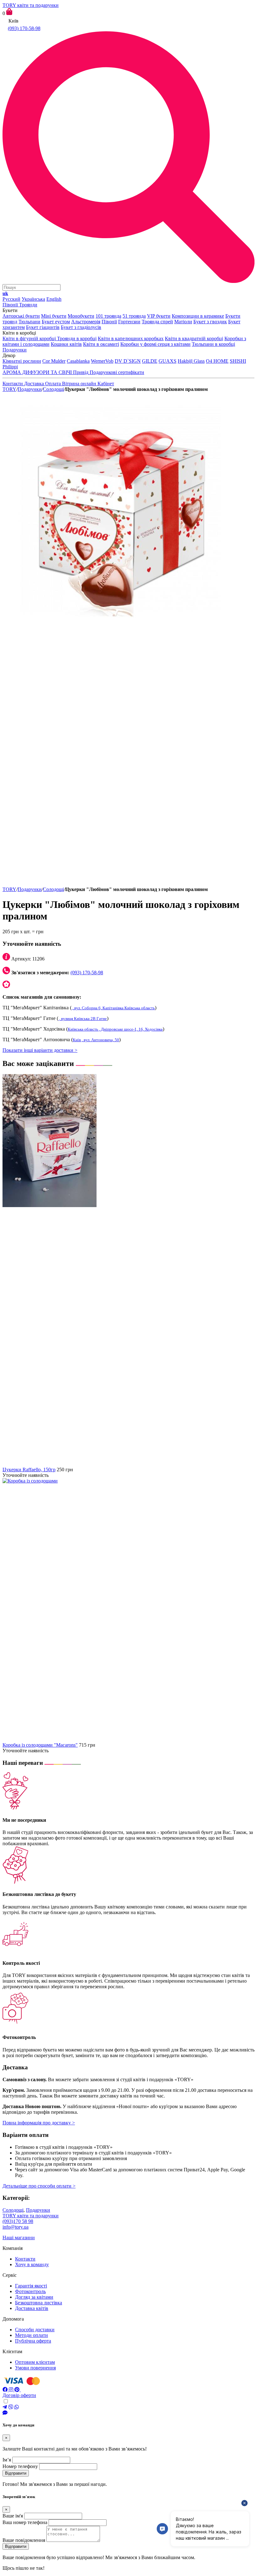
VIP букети (159, 316)
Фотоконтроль (30, 2291)
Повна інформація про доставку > (39, 2123)
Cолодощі (53, 389)
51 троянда (134, 316)
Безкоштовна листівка (39, 2303)
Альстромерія (86, 322)
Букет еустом (56, 322)
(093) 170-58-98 (24, 28)
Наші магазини (19, 2238)
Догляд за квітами (34, 2297)
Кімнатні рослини (22, 361)
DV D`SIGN (128, 361)
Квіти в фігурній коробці (30, 338)
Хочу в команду (32, 2264)
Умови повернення (35, 2368)
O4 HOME (217, 361)
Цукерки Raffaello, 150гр (29, 1470)
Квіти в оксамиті (101, 344)
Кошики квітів (66, 344)
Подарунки (30, 389)
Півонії (109, 322)
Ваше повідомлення (24, 2540)
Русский (11, 299)
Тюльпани (29, 322)
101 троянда (108, 316)
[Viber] (11, 2407)
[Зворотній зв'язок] (128, 2413)
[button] (128, 158)
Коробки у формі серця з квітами (155, 344)
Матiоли (183, 322)
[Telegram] (5, 2407)
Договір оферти (19, 2395)
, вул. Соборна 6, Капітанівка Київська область (113, 1008)
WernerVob (102, 361)
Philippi (10, 367)
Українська (33, 299)
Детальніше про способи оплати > (39, 2186)
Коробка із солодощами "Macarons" (40, 1745)
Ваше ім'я (13, 2516)
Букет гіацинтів (43, 327)
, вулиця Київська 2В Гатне (83, 1019)
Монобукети (81, 316)
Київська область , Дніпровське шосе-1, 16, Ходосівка (115, 1029)
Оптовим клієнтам (35, 2362)
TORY (9, 389)
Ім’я (7, 2460)
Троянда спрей (157, 322)
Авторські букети (21, 316)
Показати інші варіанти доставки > (40, 1050)
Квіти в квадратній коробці (194, 338)
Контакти (25, 2259)
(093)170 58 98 (18, 2221)
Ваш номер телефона (25, 2522)
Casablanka (78, 361)
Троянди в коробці (77, 338)
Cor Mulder (54, 361)
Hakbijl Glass (191, 361)
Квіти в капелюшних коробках (131, 338)
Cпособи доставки (35, 2330)
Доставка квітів (32, 2308)
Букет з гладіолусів (81, 327)
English (54, 299)
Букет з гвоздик (210, 322)
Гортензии (129, 322)
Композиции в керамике (198, 316)
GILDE (150, 361)
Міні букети (54, 316)
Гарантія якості (31, 2286)
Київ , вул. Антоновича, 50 (96, 1040)
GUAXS (168, 361)
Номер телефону (20, 2466)
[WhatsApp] (17, 2407)
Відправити (16, 2473)
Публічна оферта (33, 2341)
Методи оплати (31, 2335)
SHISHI (238, 361)
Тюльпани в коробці (213, 344)
